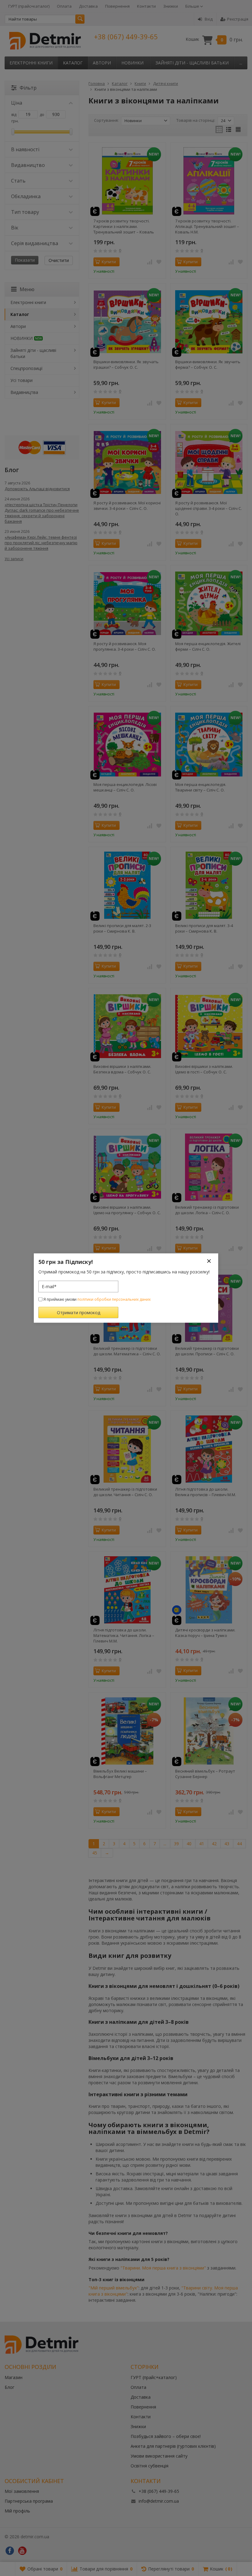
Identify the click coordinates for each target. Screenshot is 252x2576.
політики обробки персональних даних (114, 1299)
